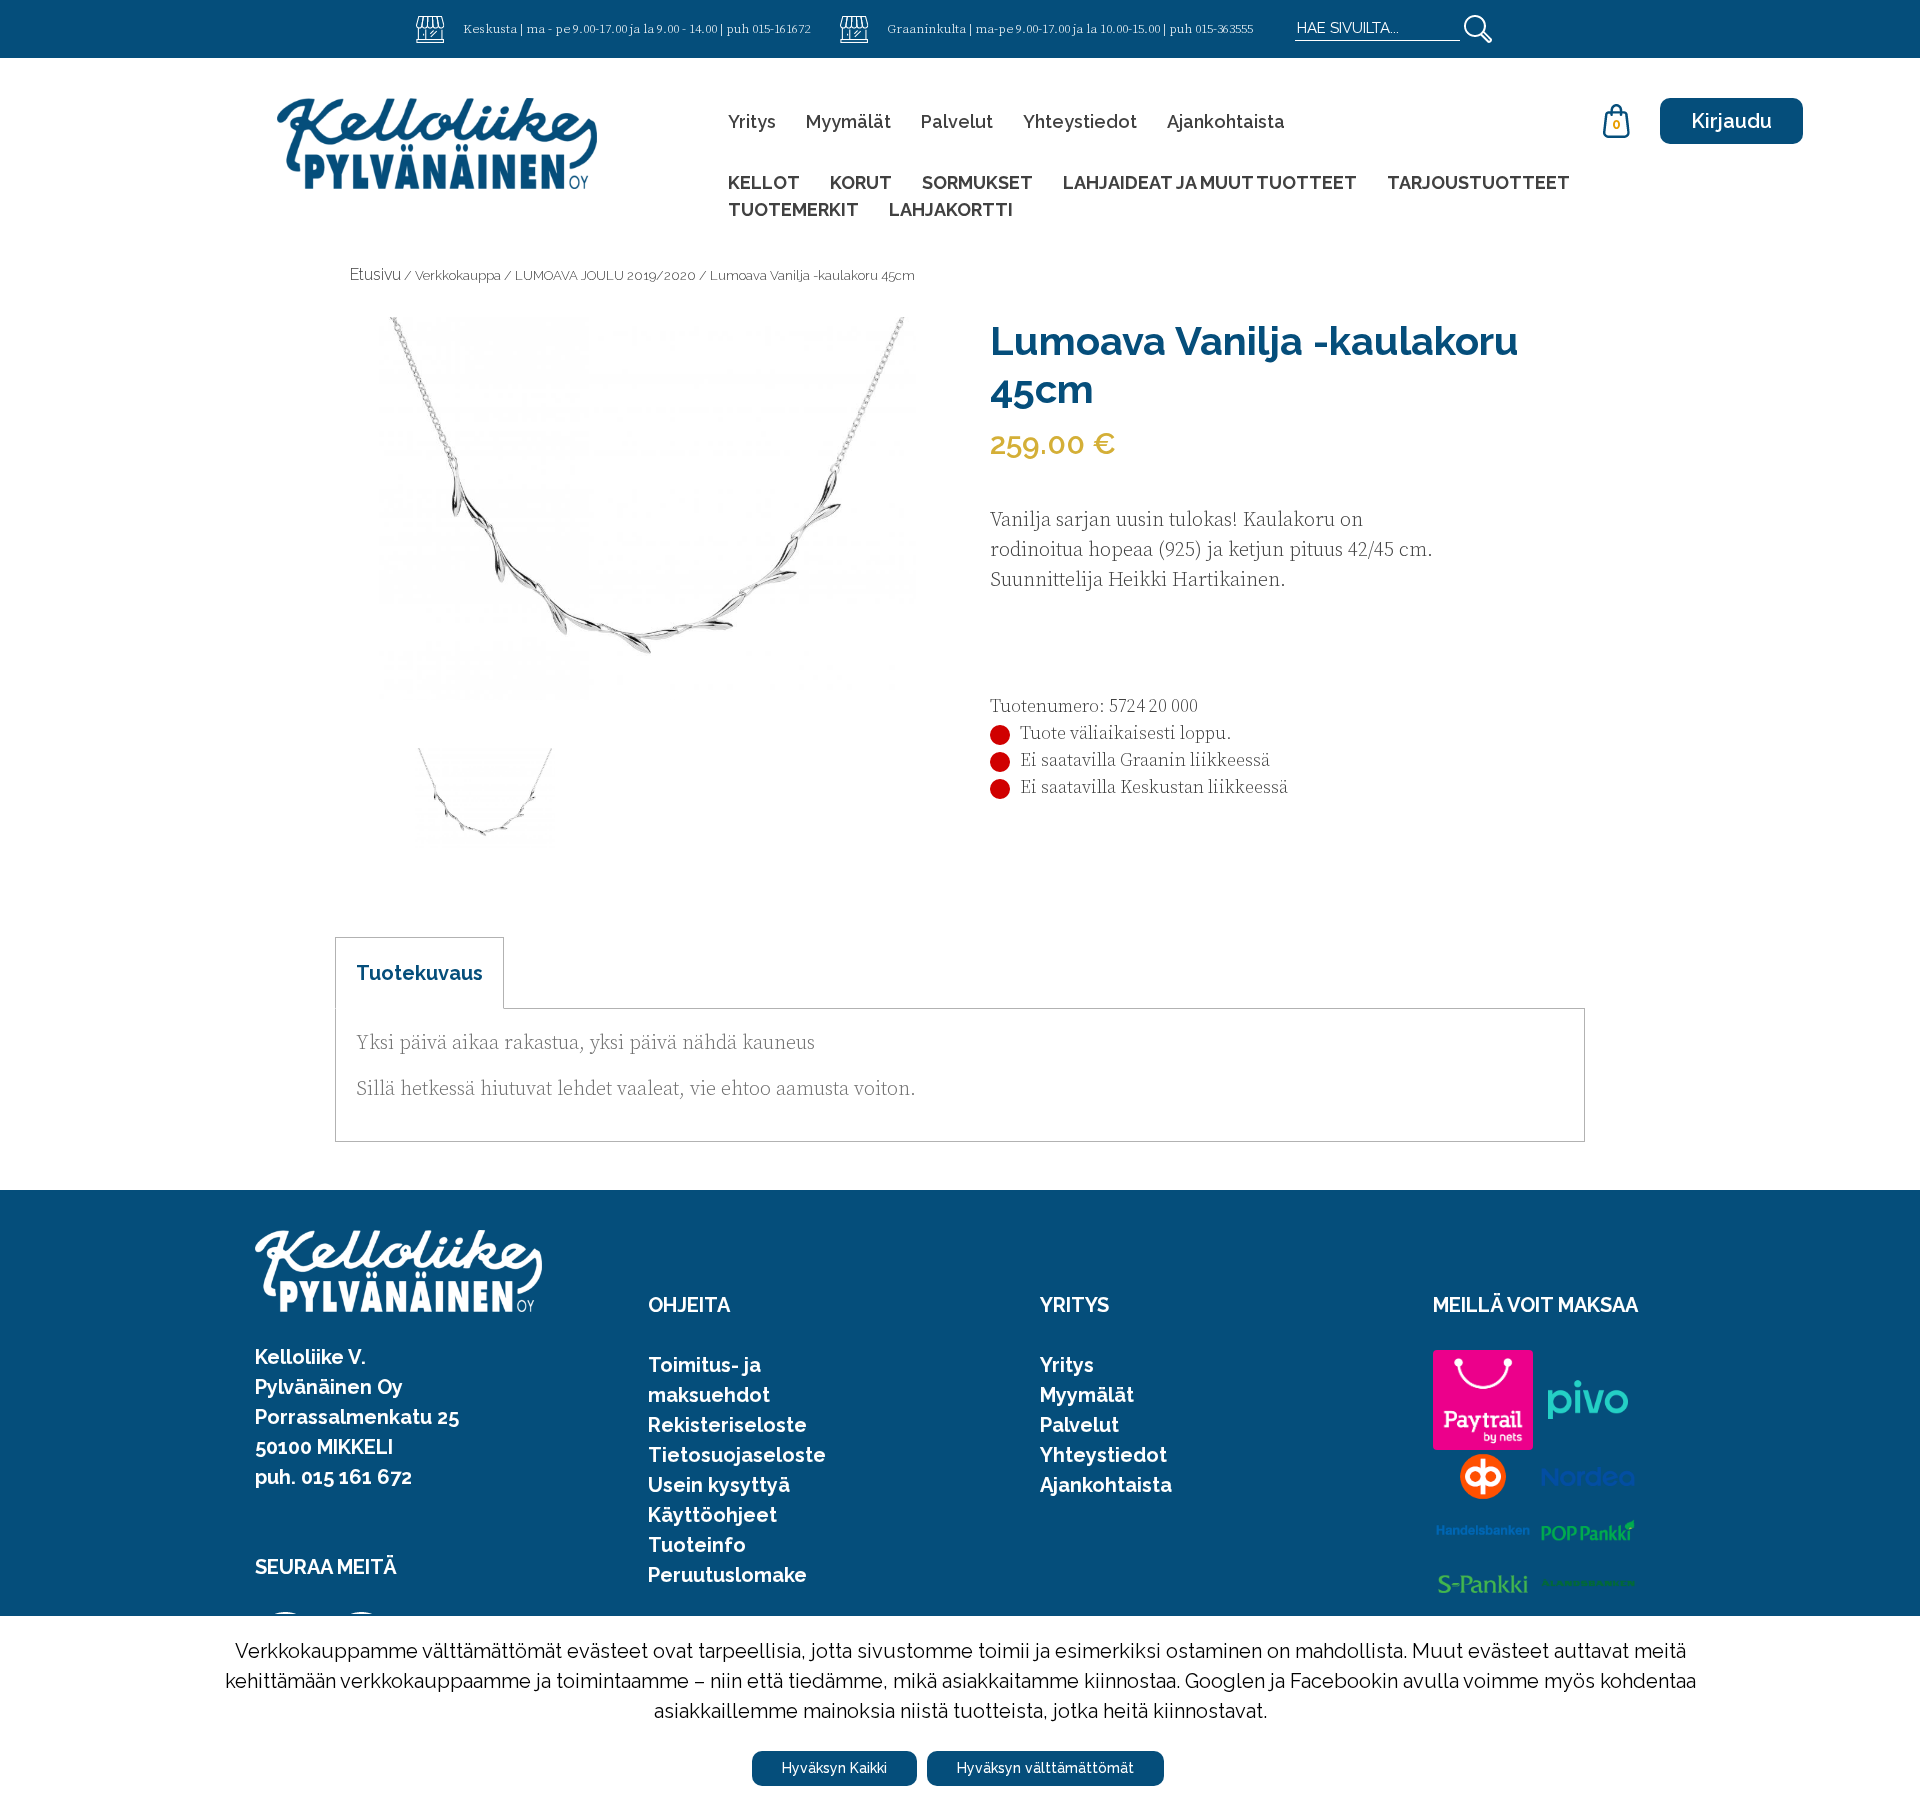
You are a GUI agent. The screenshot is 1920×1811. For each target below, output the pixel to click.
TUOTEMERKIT (793, 209)
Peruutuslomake (727, 1575)
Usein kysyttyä (719, 1485)
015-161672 (781, 28)
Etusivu (375, 274)
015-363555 (1224, 28)
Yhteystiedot (1080, 121)
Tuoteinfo (697, 1545)
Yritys (752, 121)
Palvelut (957, 121)
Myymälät (848, 121)
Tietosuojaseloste (737, 1455)
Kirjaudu (1731, 121)
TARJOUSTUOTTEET (1478, 182)
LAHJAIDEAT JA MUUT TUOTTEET (1210, 182)
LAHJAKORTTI (951, 209)
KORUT (861, 182)
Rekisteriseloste (727, 1425)
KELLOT (764, 182)
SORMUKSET (977, 182)
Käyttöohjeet (712, 1515)
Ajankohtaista (1226, 121)
